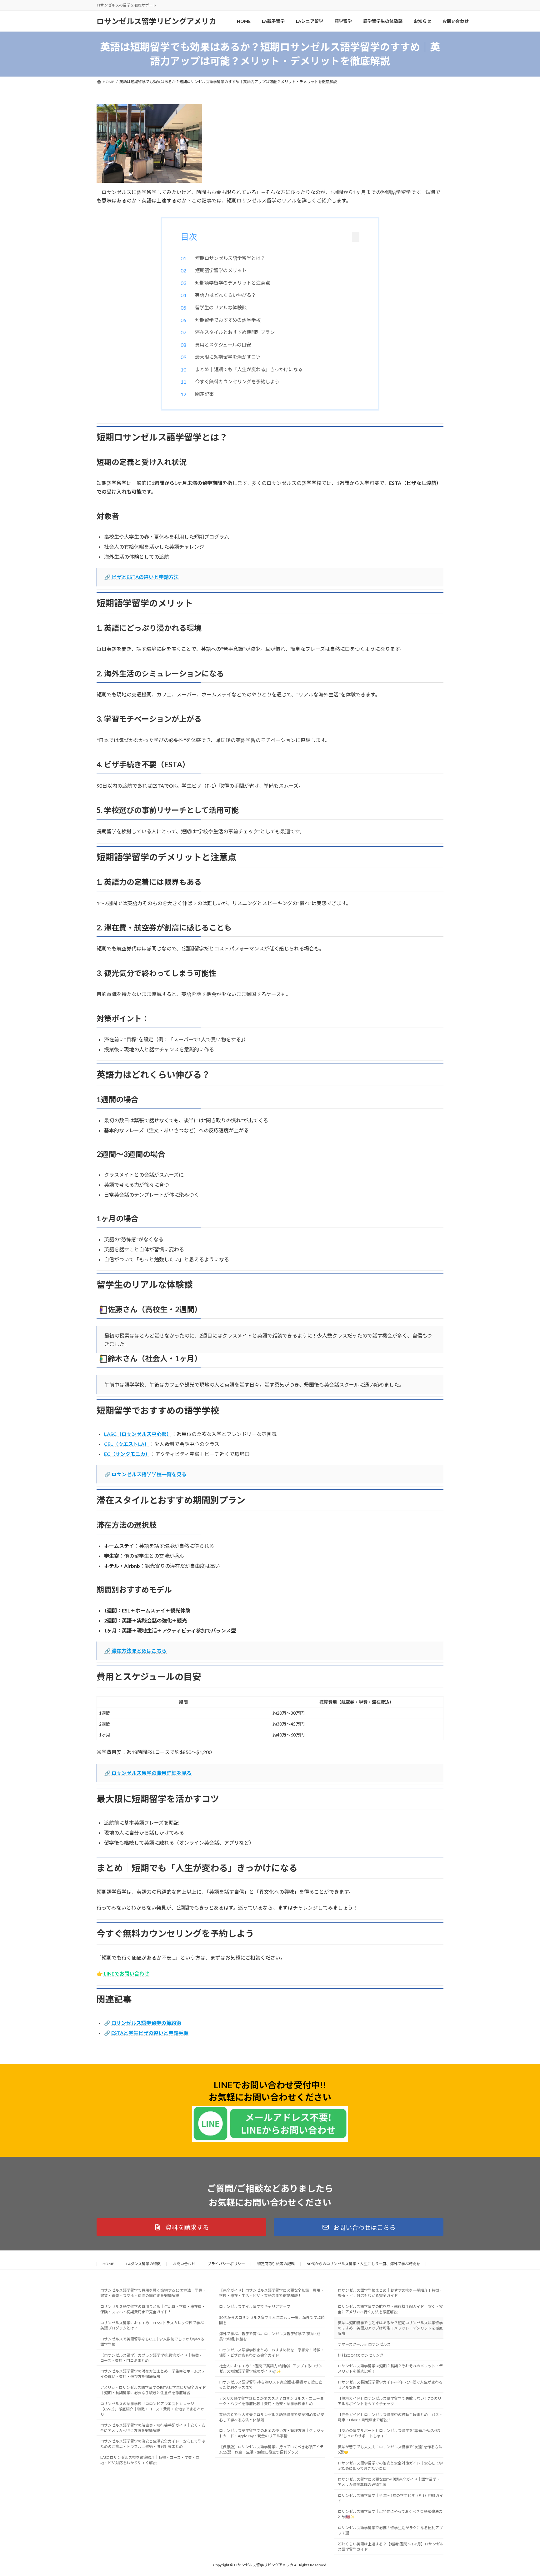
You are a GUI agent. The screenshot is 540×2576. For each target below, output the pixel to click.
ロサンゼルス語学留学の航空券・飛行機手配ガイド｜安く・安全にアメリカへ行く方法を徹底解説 (153, 2428)
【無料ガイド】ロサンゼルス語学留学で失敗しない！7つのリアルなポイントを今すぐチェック (390, 2401)
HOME (108, 2264)
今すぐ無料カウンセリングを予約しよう (237, 381)
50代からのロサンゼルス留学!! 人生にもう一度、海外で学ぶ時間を (363, 2264)
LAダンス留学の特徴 (143, 2264)
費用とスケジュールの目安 (223, 345)
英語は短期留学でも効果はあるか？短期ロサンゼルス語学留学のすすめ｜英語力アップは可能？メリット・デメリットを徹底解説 (390, 2328)
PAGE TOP (522, 2493)
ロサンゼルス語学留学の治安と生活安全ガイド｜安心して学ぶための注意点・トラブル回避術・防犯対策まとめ (153, 2444)
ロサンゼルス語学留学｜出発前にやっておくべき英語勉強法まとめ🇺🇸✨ (390, 2514)
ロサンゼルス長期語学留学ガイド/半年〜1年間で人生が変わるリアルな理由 (390, 2385)
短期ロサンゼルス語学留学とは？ (230, 258)
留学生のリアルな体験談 (221, 307)
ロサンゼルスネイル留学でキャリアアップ (255, 2307)
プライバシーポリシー (226, 2264)
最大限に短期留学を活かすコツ (228, 357)
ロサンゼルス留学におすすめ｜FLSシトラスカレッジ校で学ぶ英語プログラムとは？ (152, 2325)
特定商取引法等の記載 (276, 2264)
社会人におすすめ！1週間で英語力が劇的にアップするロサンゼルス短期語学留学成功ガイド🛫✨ (271, 2369)
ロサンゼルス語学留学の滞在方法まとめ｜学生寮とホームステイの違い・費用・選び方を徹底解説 (153, 2374)
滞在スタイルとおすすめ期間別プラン (235, 332)
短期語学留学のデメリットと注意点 (232, 283)
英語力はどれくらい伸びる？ (225, 295)
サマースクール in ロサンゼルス (364, 2344)
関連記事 (204, 394)
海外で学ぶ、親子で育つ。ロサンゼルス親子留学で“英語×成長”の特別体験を (270, 2336)
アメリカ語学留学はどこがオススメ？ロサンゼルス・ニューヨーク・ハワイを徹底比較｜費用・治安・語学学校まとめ (271, 2401)
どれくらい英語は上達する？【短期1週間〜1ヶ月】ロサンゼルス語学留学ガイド (391, 2547)
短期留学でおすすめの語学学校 (228, 320)
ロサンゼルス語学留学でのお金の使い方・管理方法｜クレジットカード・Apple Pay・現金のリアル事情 (272, 2434)
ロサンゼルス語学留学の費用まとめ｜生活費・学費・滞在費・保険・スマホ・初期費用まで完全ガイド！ (153, 2309)
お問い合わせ (184, 2264)
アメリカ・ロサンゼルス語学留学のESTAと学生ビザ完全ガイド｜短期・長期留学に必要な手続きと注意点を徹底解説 (153, 2390)
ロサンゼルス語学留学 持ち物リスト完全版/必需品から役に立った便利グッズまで (271, 2385)
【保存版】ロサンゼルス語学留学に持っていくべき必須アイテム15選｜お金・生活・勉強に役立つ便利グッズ (271, 2450)
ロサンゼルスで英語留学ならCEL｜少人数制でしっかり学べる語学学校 (152, 2342)
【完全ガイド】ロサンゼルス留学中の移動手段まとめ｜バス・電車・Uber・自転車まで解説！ (390, 2417)
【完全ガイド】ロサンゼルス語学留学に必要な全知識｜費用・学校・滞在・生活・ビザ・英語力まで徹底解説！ (272, 2293)
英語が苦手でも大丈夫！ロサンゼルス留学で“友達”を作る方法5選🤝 (390, 2450)
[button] (181, 2227)
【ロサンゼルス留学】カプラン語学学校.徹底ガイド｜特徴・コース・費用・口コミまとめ (151, 2358)
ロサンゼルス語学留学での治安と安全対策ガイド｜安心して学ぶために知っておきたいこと (390, 2466)
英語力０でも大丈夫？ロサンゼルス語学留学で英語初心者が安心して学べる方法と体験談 (272, 2417)
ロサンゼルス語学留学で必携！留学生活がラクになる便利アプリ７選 (390, 2531)
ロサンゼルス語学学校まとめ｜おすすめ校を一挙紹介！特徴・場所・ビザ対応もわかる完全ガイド (272, 2353)
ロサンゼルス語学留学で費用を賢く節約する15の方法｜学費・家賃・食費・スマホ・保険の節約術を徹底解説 (153, 2293)
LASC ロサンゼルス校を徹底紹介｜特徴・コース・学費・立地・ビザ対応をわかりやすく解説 (150, 2460)
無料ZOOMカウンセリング (361, 2355)
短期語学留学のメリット (221, 270)
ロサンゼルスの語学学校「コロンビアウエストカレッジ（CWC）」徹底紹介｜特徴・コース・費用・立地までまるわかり (152, 2409)
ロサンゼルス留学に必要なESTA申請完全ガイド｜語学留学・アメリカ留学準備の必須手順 (389, 2482)
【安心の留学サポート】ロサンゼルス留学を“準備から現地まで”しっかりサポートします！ (389, 2434)
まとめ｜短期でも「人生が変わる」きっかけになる (249, 369)
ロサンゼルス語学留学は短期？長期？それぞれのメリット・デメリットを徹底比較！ (390, 2369)
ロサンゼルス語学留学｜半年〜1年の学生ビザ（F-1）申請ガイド (390, 2498)
